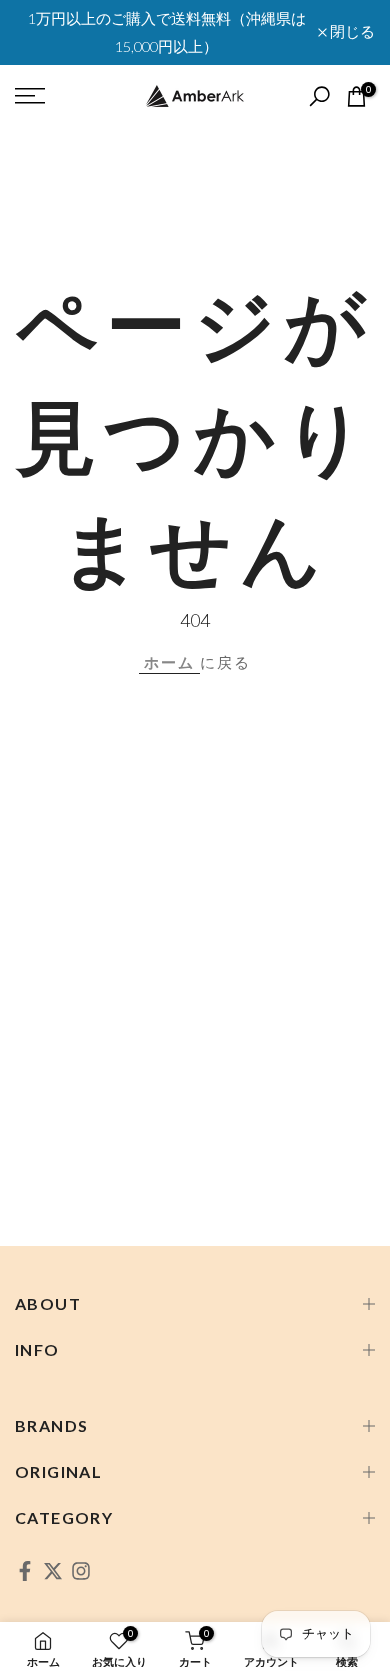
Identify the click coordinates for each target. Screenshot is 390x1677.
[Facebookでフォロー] (25, 1571)
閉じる (351, 32)
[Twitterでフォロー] (53, 1571)
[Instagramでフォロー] (81, 1571)
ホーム (169, 662)
